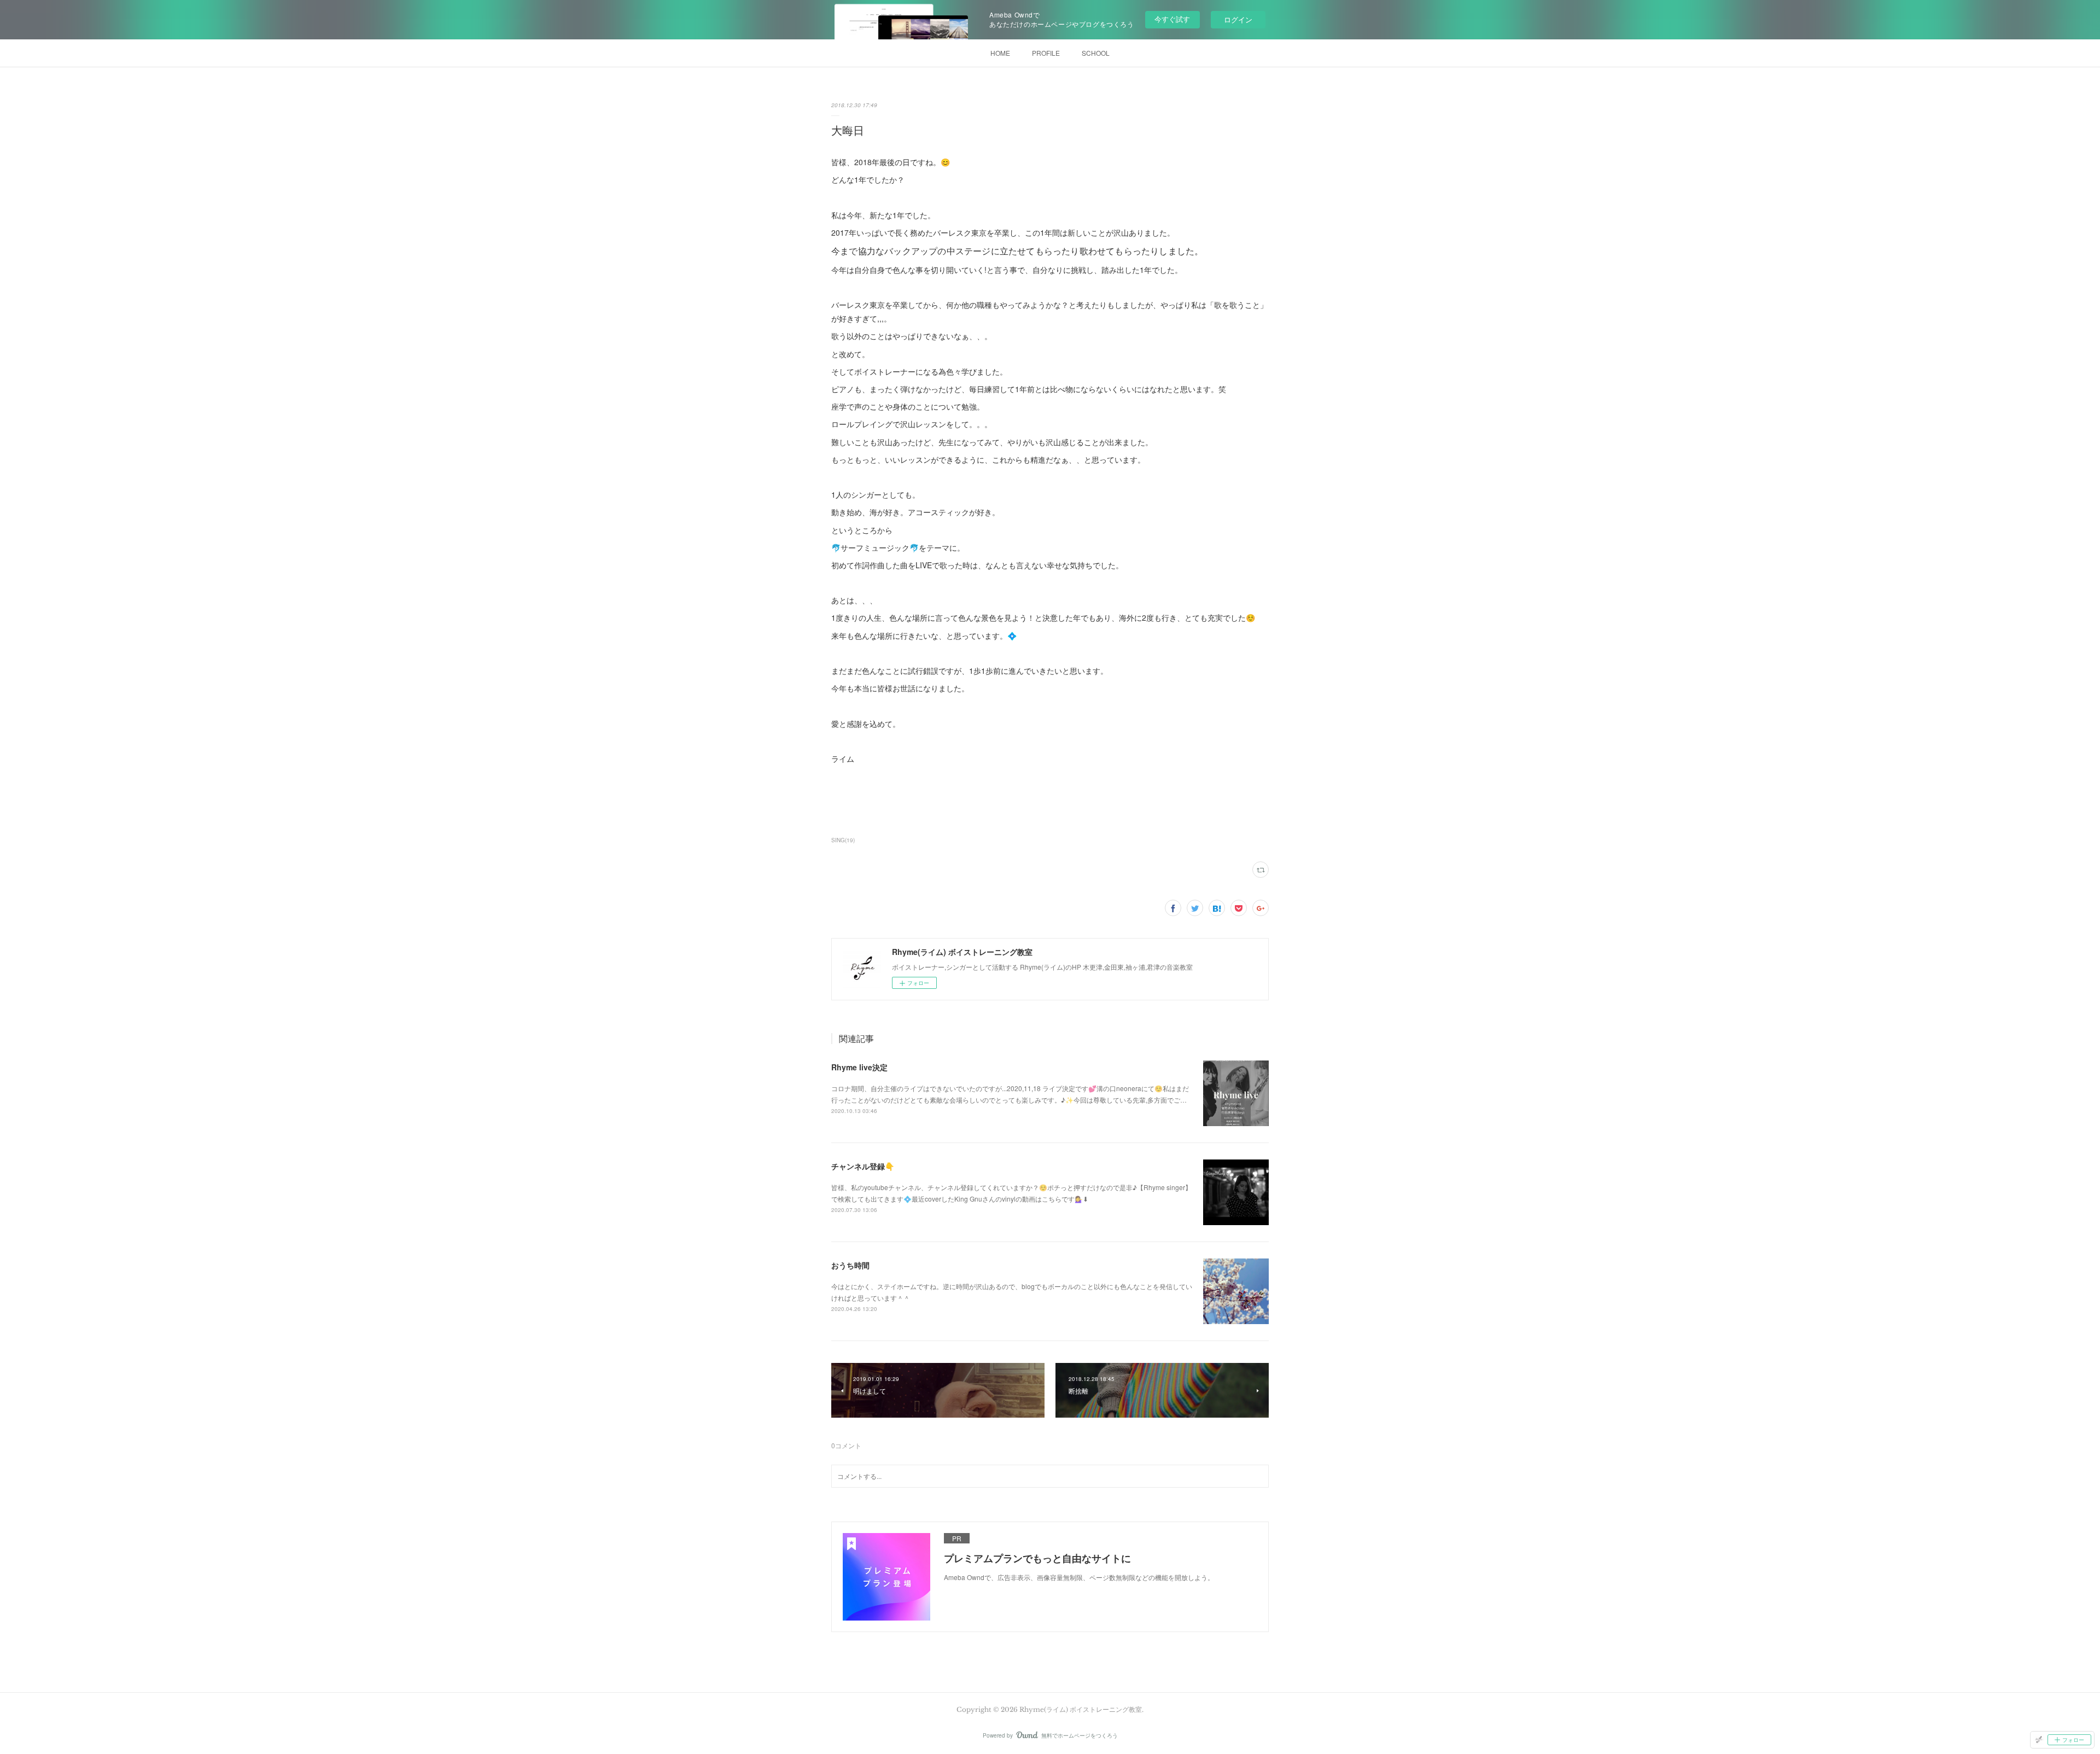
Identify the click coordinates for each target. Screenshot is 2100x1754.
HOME (1000, 53)
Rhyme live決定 (859, 1067)
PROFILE (1046, 53)
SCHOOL (1096, 53)
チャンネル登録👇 (863, 1166)
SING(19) (843, 840)
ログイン (1238, 19)
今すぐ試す (1172, 19)
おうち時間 (850, 1265)
